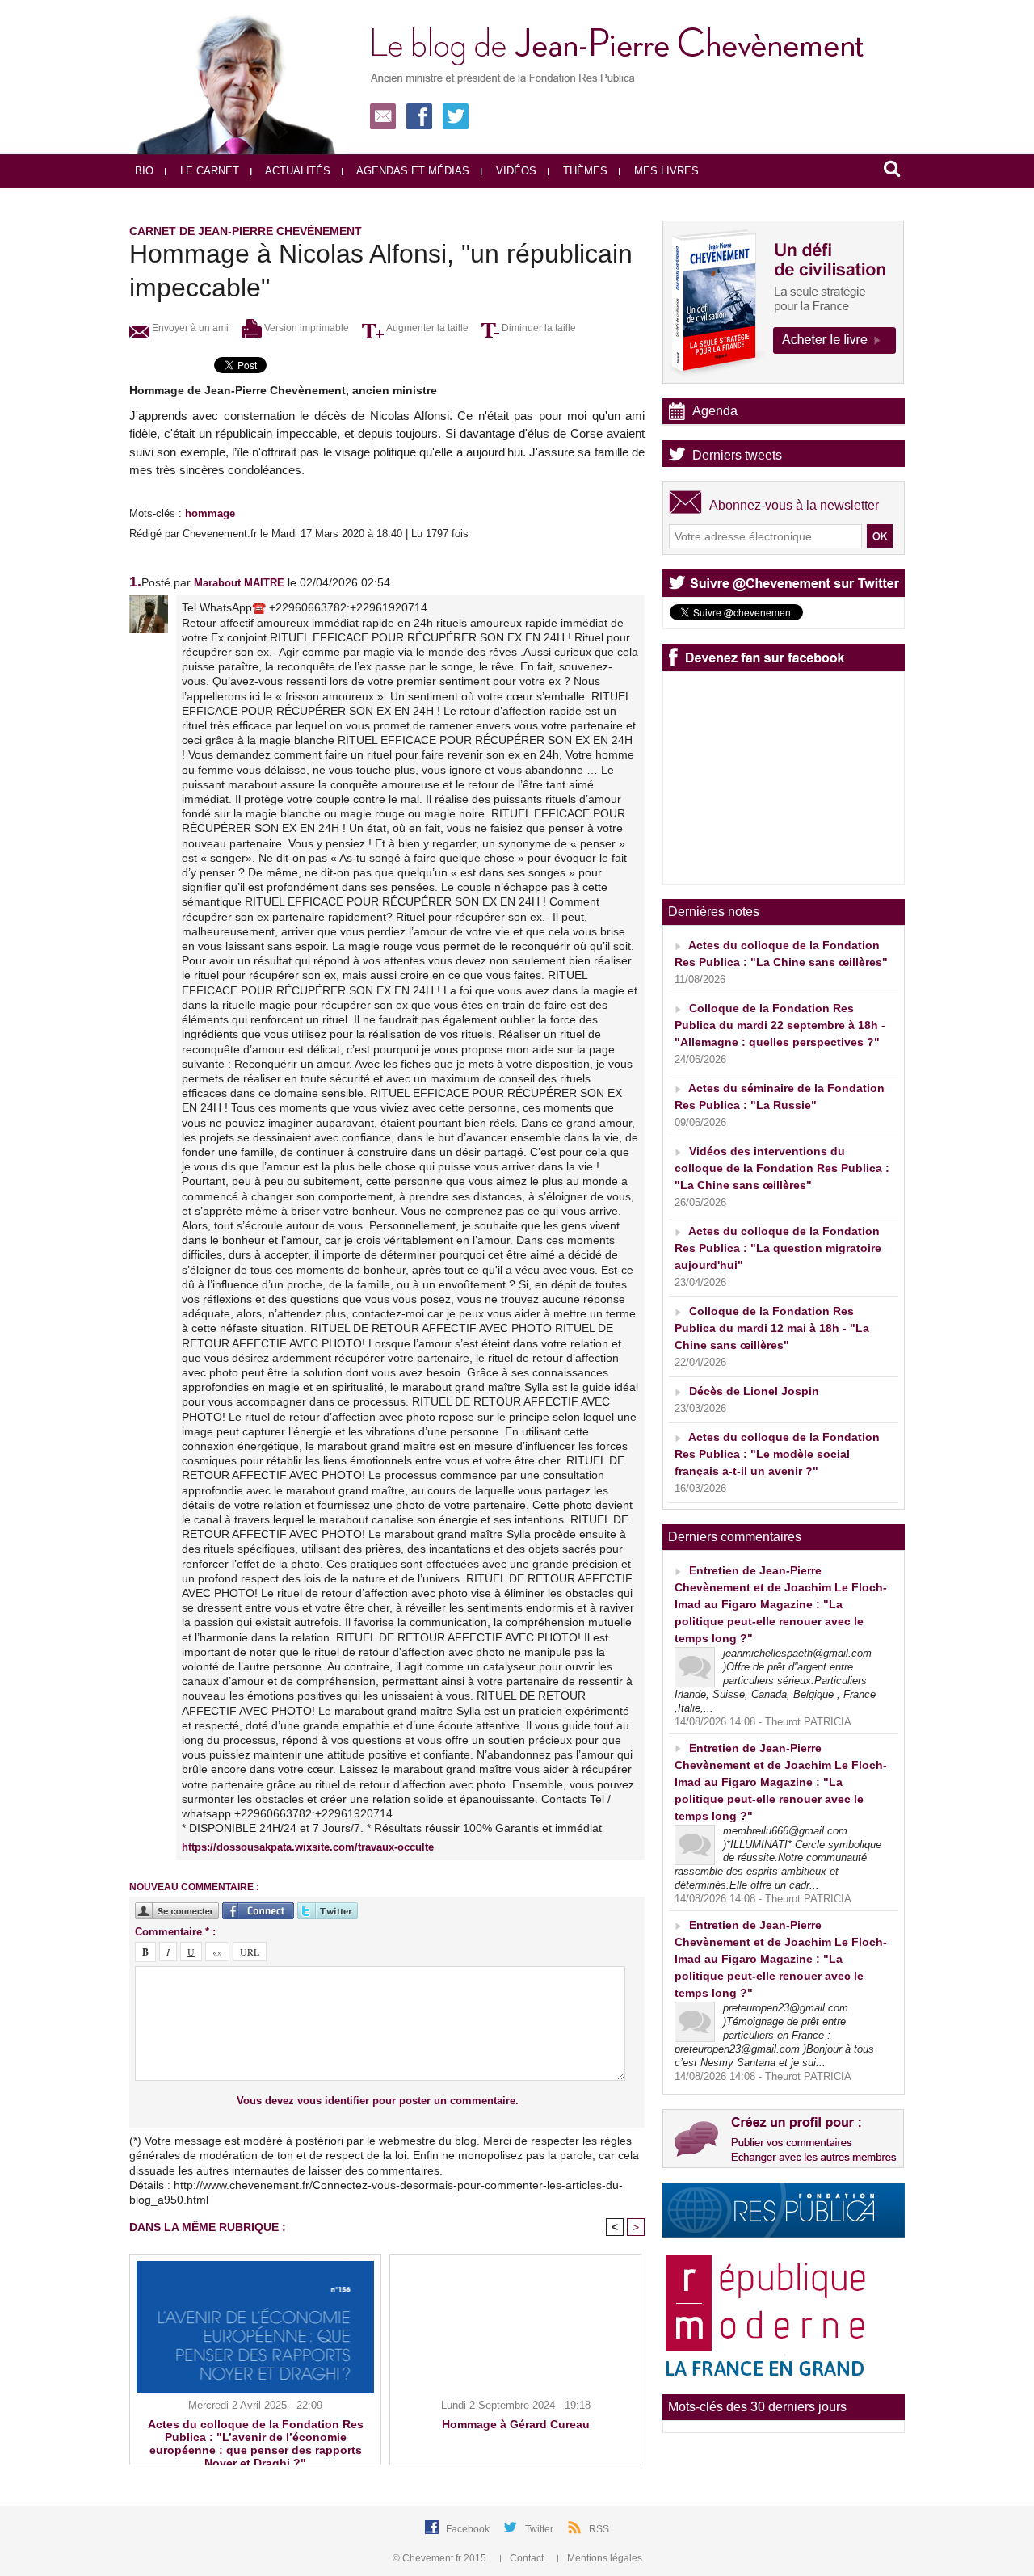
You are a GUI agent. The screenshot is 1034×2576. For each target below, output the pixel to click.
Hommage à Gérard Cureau (516, 2424)
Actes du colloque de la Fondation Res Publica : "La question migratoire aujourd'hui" (778, 1248)
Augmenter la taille (426, 328)
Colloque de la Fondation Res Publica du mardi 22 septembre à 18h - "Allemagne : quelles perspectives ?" (780, 1025)
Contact (527, 2558)
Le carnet (208, 171)
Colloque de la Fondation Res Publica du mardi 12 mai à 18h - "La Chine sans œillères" (772, 1328)
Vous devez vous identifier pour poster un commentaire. (378, 2101)
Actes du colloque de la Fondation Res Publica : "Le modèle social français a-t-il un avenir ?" (777, 1454)
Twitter (540, 2529)
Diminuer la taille (538, 328)
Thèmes (584, 171)
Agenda (715, 411)
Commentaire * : (175, 1932)
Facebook (469, 2529)
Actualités (296, 171)
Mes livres (665, 171)
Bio (144, 171)
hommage (210, 513)
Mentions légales (603, 2558)
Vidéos (515, 171)
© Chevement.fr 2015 (441, 2558)
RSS (599, 2529)
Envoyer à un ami (189, 328)
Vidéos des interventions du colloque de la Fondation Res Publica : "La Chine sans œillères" (782, 1168)
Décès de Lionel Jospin (754, 1391)
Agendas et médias (412, 171)
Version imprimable (305, 328)
